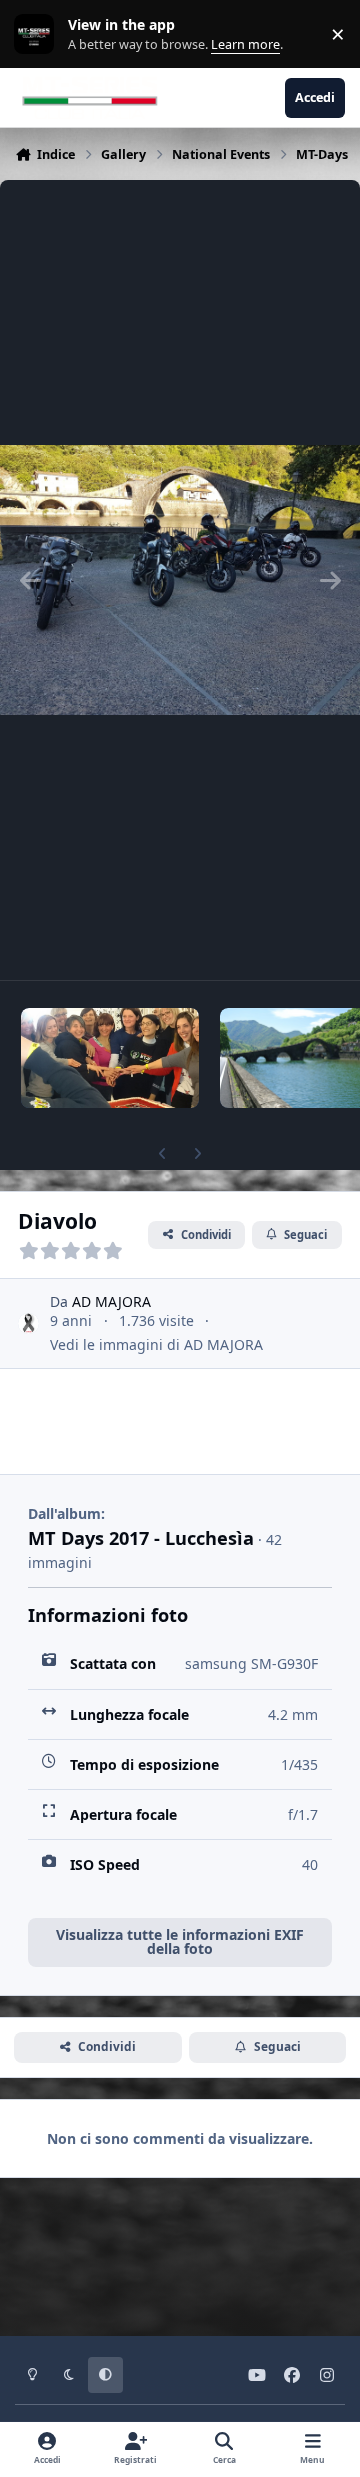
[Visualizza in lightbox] (180, 580)
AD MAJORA (111, 1301)
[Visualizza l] (110, 1058)
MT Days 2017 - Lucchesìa (141, 1538)
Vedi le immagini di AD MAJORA (156, 1344)
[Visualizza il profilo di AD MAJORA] (28, 1323)
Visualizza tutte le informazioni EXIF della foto (180, 1941)
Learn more (38, 34)
